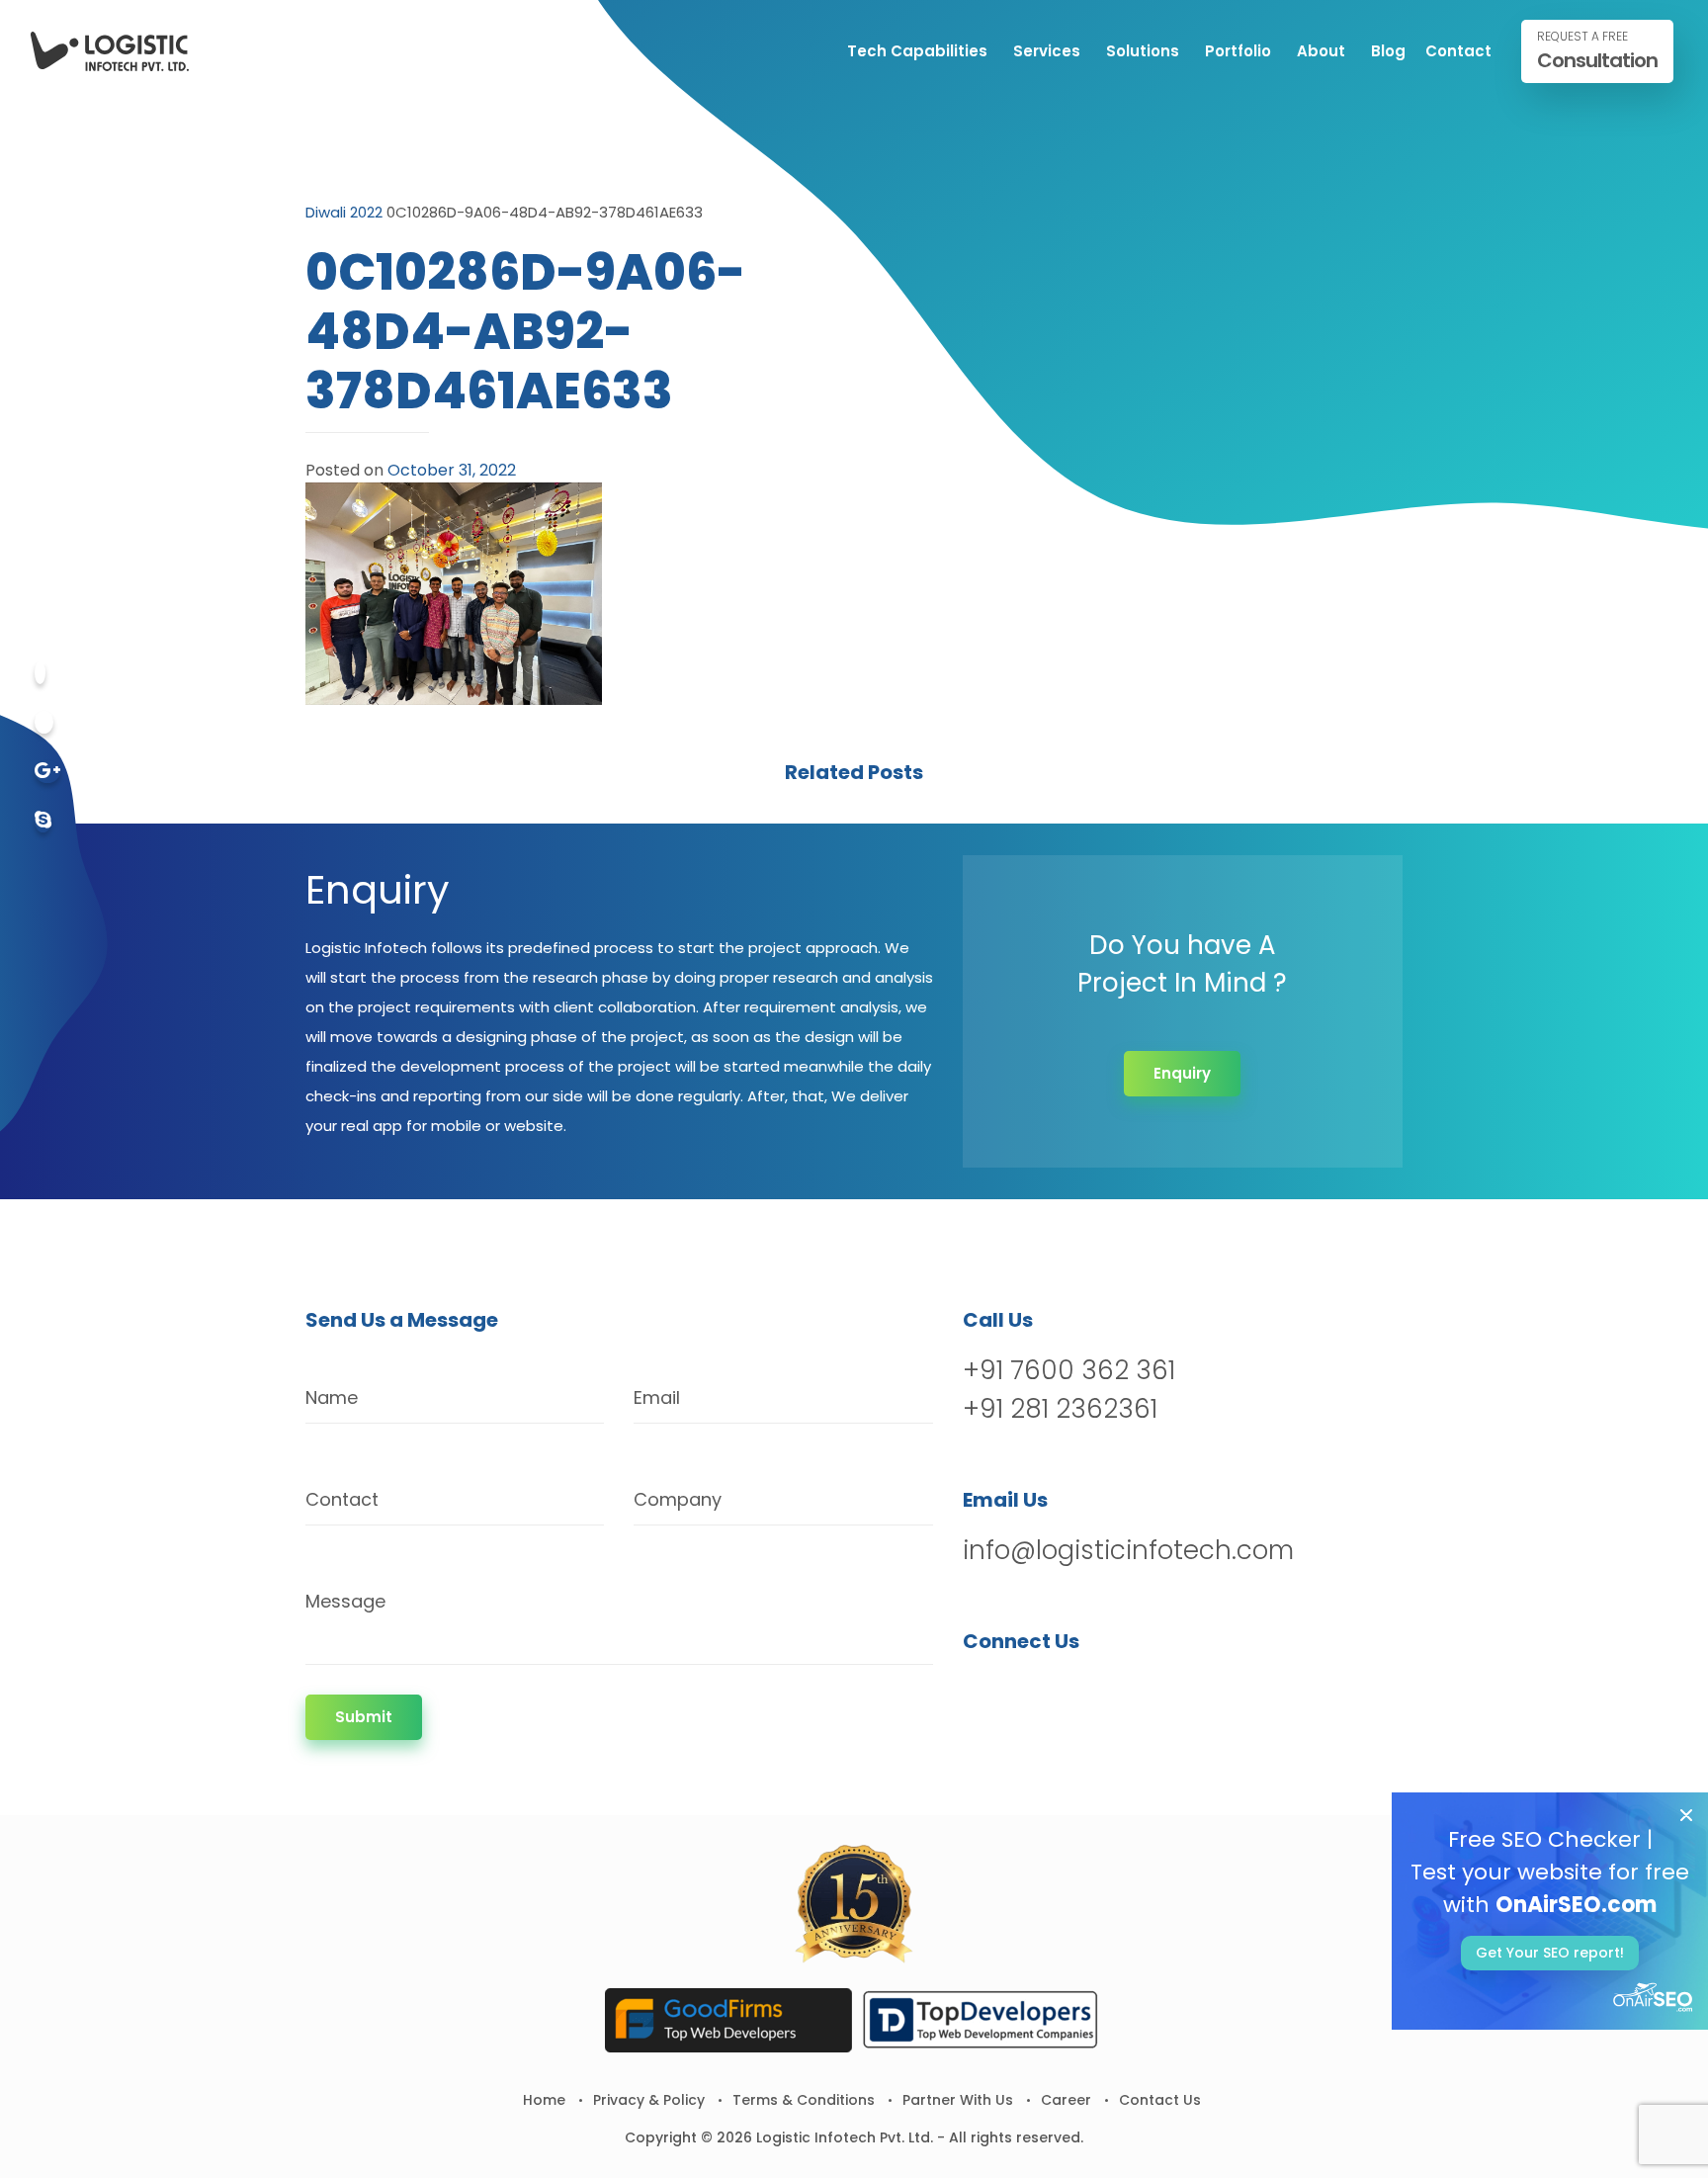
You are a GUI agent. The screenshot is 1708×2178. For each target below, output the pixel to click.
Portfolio (1238, 51)
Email (657, 1397)
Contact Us (1160, 2100)
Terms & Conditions (804, 2100)
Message (345, 1601)
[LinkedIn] (1083, 1692)
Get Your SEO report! (1550, 1953)
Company (678, 1499)
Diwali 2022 (344, 212)
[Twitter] (44, 722)
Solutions (1143, 51)
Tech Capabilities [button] (917, 51)
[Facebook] (40, 673)
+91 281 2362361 (1060, 1409)
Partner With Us (958, 2100)
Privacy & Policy (649, 2100)
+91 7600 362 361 (1069, 1370)
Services (1047, 51)
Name (332, 1397)
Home (544, 2100)
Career (1066, 2100)
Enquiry (1182, 1073)
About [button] (1321, 51)
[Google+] (47, 772)
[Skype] (43, 821)
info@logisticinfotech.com (1128, 1550)
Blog (1388, 51)
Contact (1458, 51)
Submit (364, 1717)
